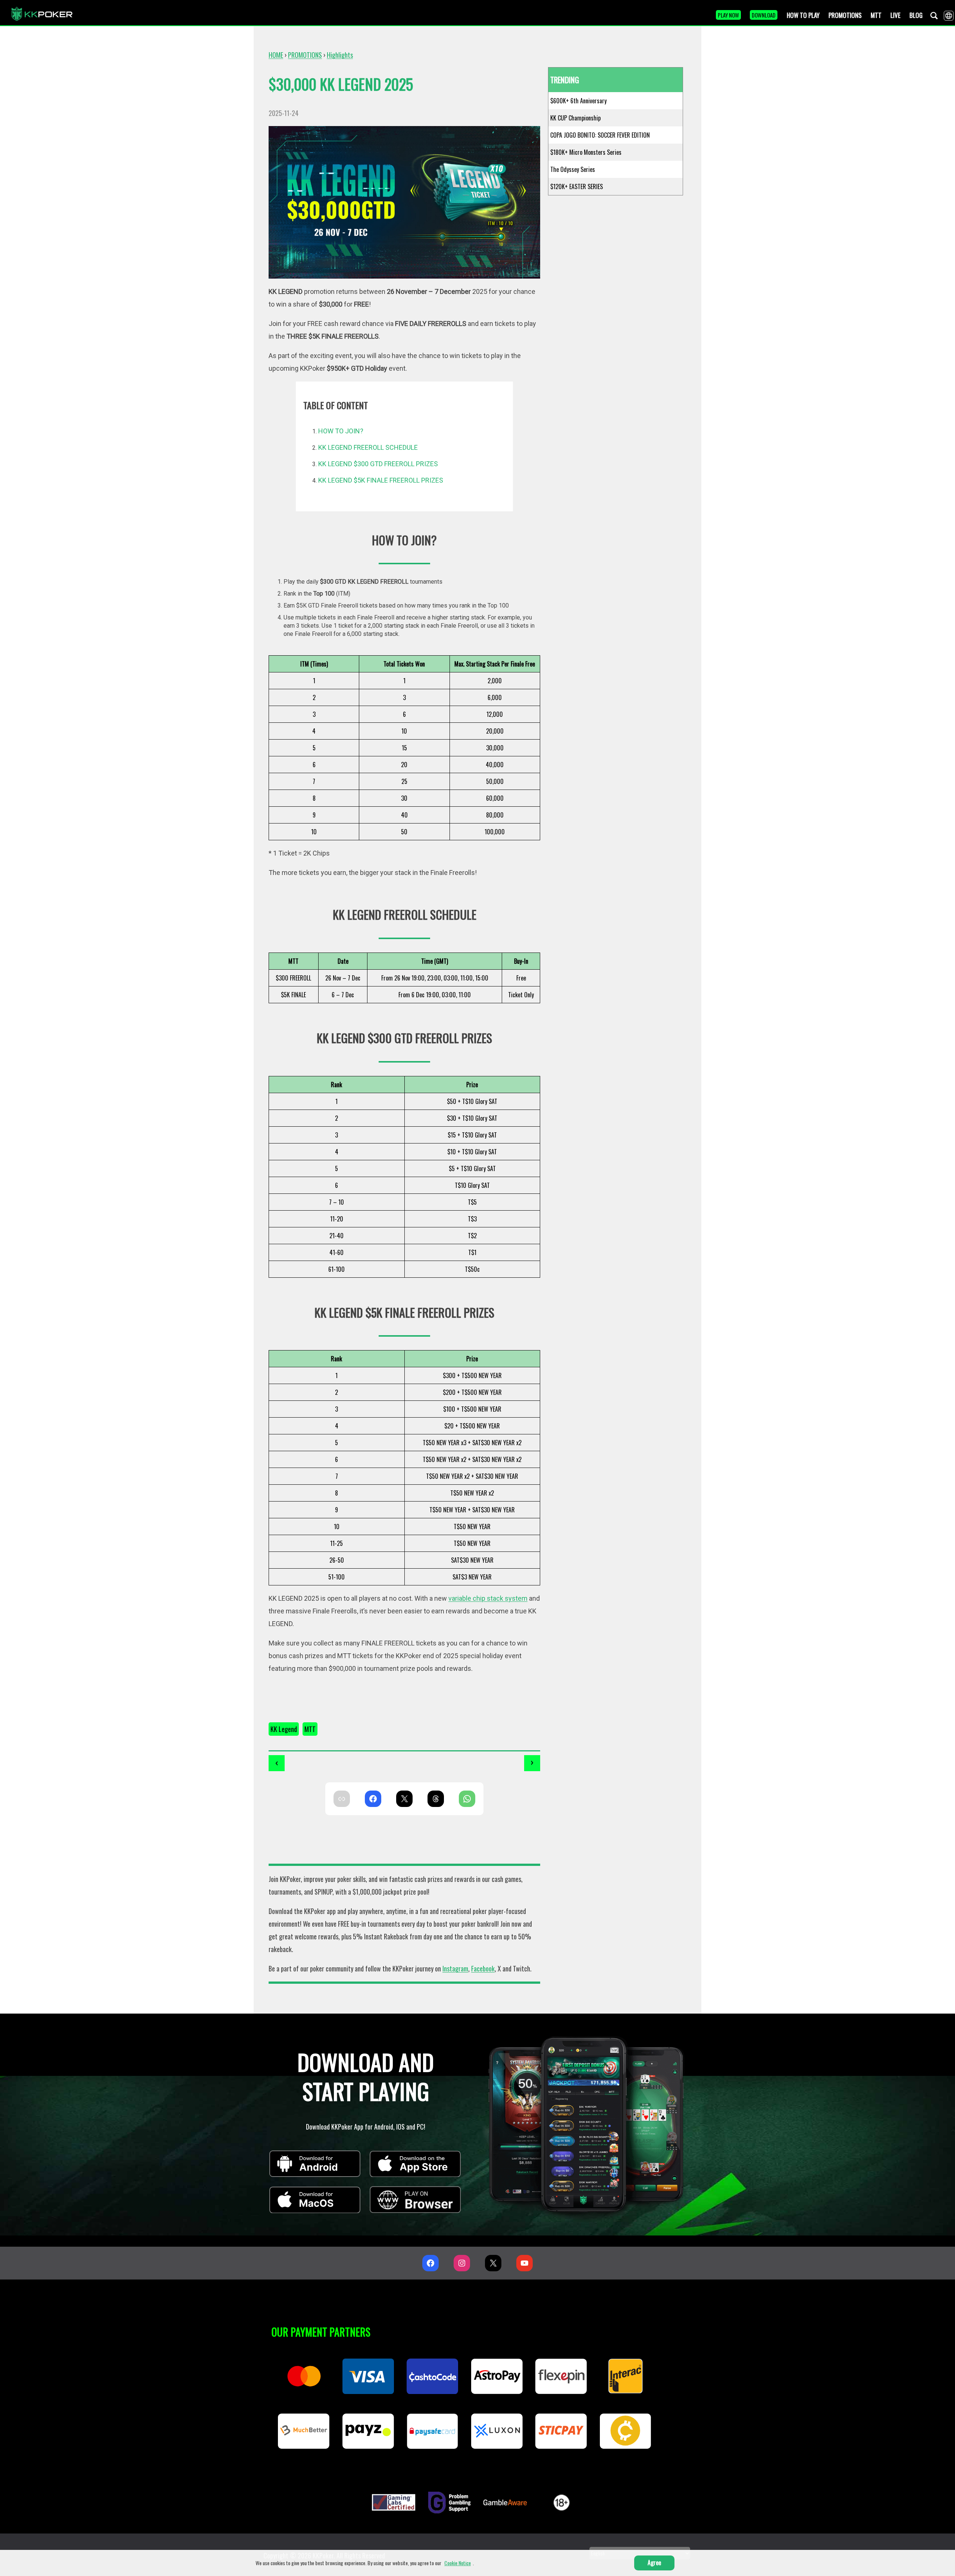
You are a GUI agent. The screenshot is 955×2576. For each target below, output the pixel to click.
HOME (276, 55)
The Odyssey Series (573, 169)
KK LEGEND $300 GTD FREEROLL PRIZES (378, 464)
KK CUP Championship (575, 118)
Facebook (483, 1968)
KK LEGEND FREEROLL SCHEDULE (368, 447)
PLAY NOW (728, 15)
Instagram (455, 1968)
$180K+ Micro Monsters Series (586, 152)
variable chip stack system (488, 1598)
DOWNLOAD (764, 15)
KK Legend (284, 1729)
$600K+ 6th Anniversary (578, 101)
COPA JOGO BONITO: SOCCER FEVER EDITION (600, 135)
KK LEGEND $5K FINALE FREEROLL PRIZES (381, 480)
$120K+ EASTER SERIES (577, 186)
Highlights (340, 55)
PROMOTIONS (305, 55)
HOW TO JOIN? (341, 431)
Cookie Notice (458, 2563)
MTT (310, 1729)
